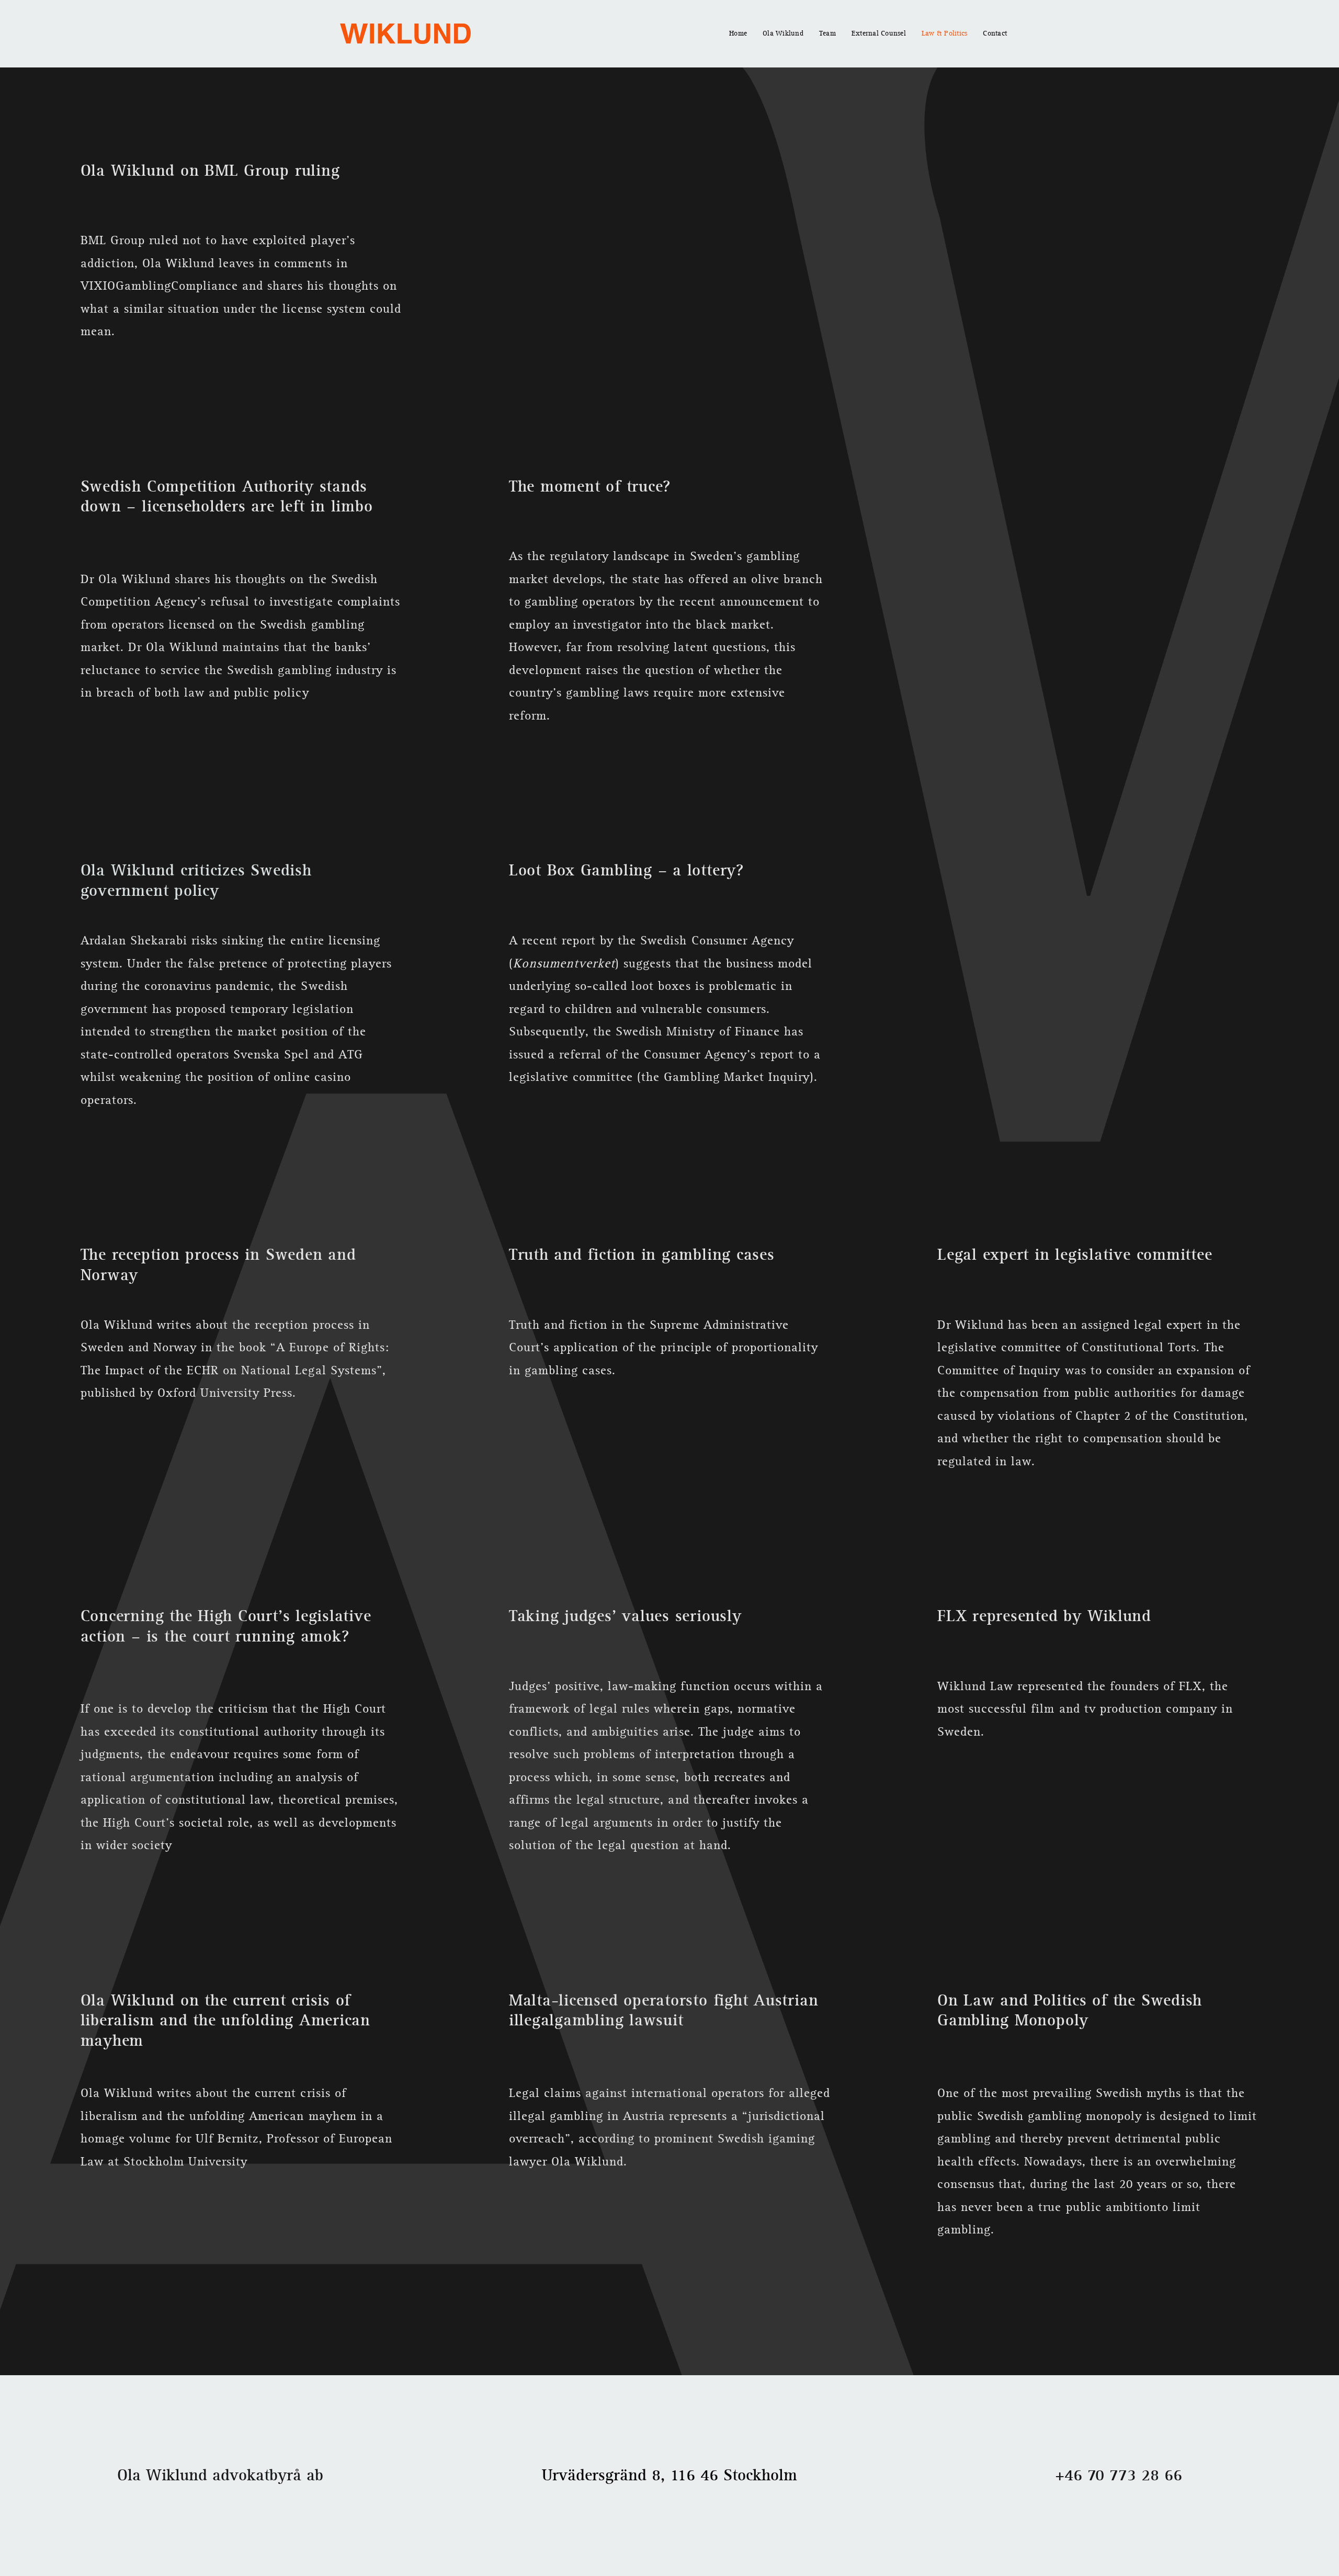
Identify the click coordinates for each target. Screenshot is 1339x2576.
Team (827, 33)
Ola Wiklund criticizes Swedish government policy (196, 880)
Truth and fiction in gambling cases (642, 1255)
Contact (995, 33)
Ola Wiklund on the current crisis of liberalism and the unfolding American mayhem (225, 2021)
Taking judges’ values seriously (625, 1616)
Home (738, 33)
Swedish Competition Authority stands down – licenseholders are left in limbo (227, 497)
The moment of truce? (590, 487)
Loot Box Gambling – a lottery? (626, 870)
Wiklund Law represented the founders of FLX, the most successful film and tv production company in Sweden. (1085, 1709)
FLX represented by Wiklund (1044, 1616)
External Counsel (879, 33)
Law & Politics (945, 33)
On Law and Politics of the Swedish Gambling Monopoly (1070, 2010)
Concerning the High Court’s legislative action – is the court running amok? (226, 1626)
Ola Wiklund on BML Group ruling (210, 171)
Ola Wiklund (783, 33)
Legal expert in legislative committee (1075, 1255)
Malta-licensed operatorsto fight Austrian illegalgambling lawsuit (664, 2010)
